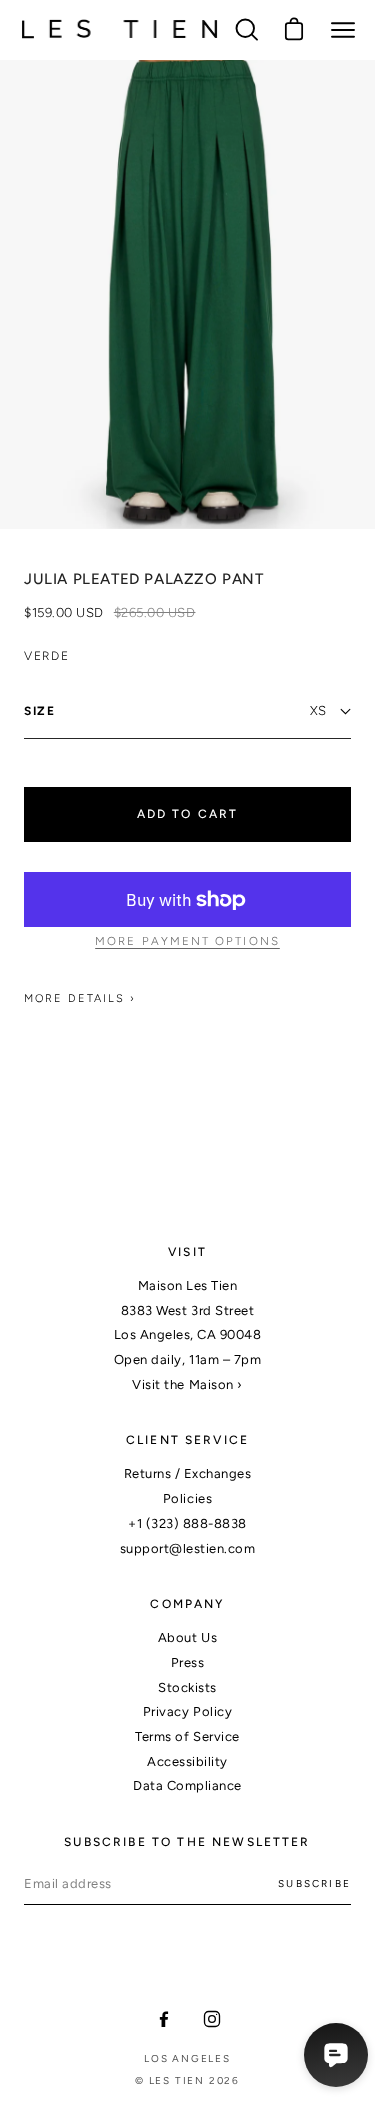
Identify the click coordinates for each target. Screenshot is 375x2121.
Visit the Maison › (187, 1384)
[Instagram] (212, 2019)
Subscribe (314, 1883)
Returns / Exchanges (188, 1473)
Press (188, 1662)
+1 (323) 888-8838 (187, 1523)
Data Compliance (187, 1785)
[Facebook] (164, 2019)
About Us (187, 1637)
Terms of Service (187, 1736)
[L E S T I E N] (120, 29)
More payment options (187, 941)
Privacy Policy (187, 1711)
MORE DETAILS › (80, 998)
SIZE (40, 711)
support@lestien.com (188, 1548)
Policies (187, 1498)
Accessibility (187, 1761)
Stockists (187, 1687)
